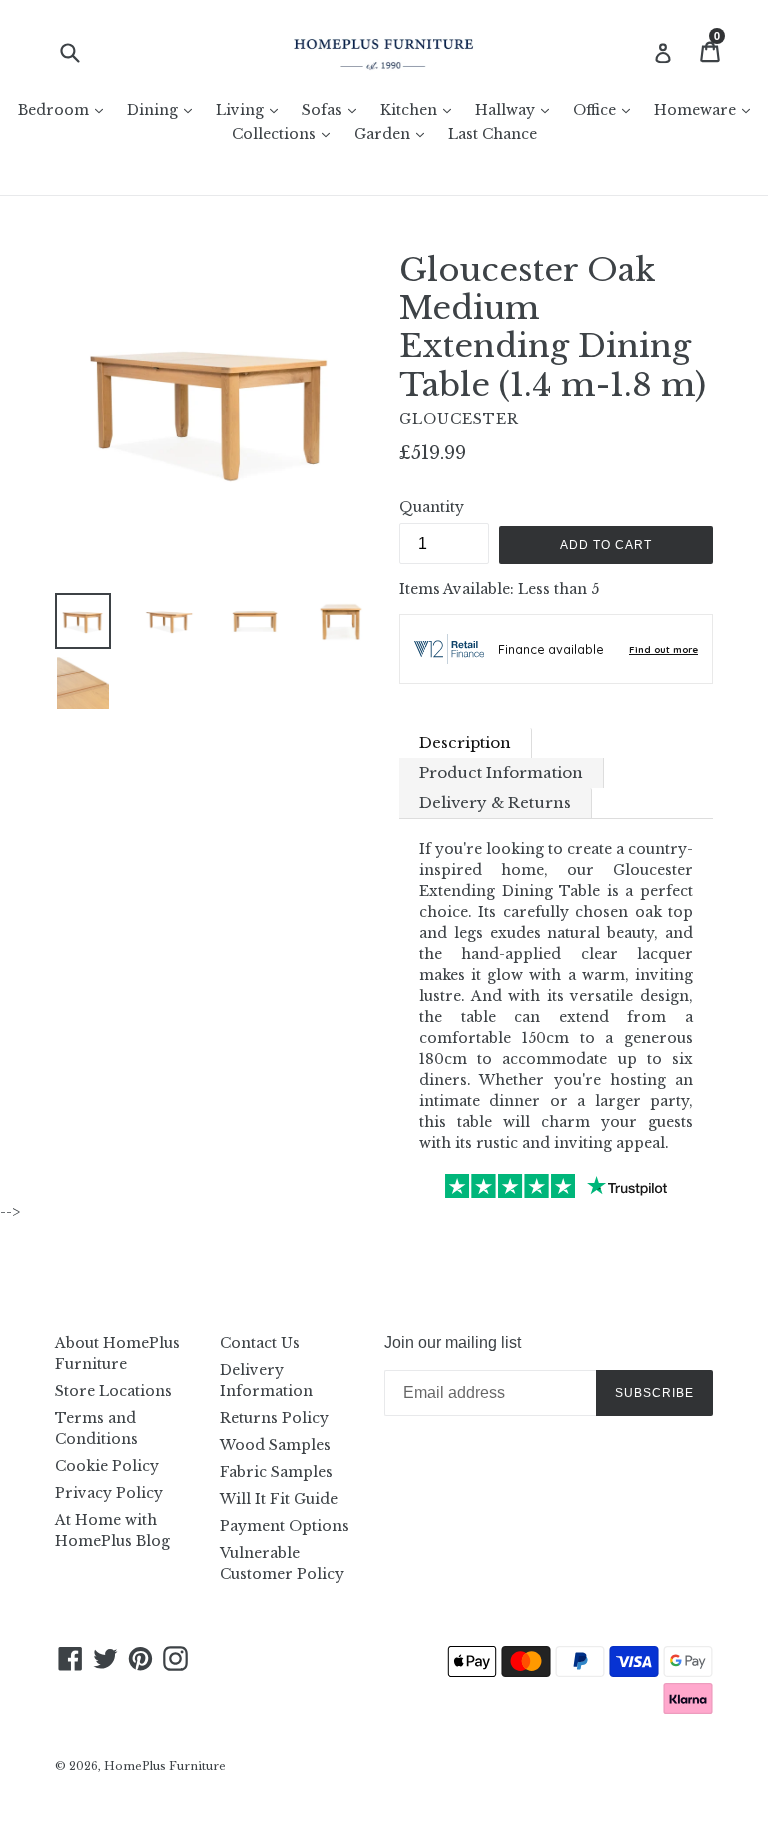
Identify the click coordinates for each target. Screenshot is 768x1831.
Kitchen (420, 109)
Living (252, 109)
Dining (164, 109)
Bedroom (65, 109)
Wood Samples (275, 1445)
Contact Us (260, 1343)
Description (465, 742)
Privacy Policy (109, 1493)
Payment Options (284, 1526)
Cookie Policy (107, 1466)
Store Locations (113, 1391)
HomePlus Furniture (165, 1766)
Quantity (431, 507)
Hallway (517, 109)
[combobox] (82, 52)
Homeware (707, 109)
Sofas (334, 109)
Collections (286, 133)
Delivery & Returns (495, 802)
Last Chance (492, 134)
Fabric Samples (276, 1472)
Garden (394, 133)
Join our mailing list (452, 1342)
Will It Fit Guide (279, 1499)
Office (606, 109)
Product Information (501, 772)
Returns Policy (274, 1418)
